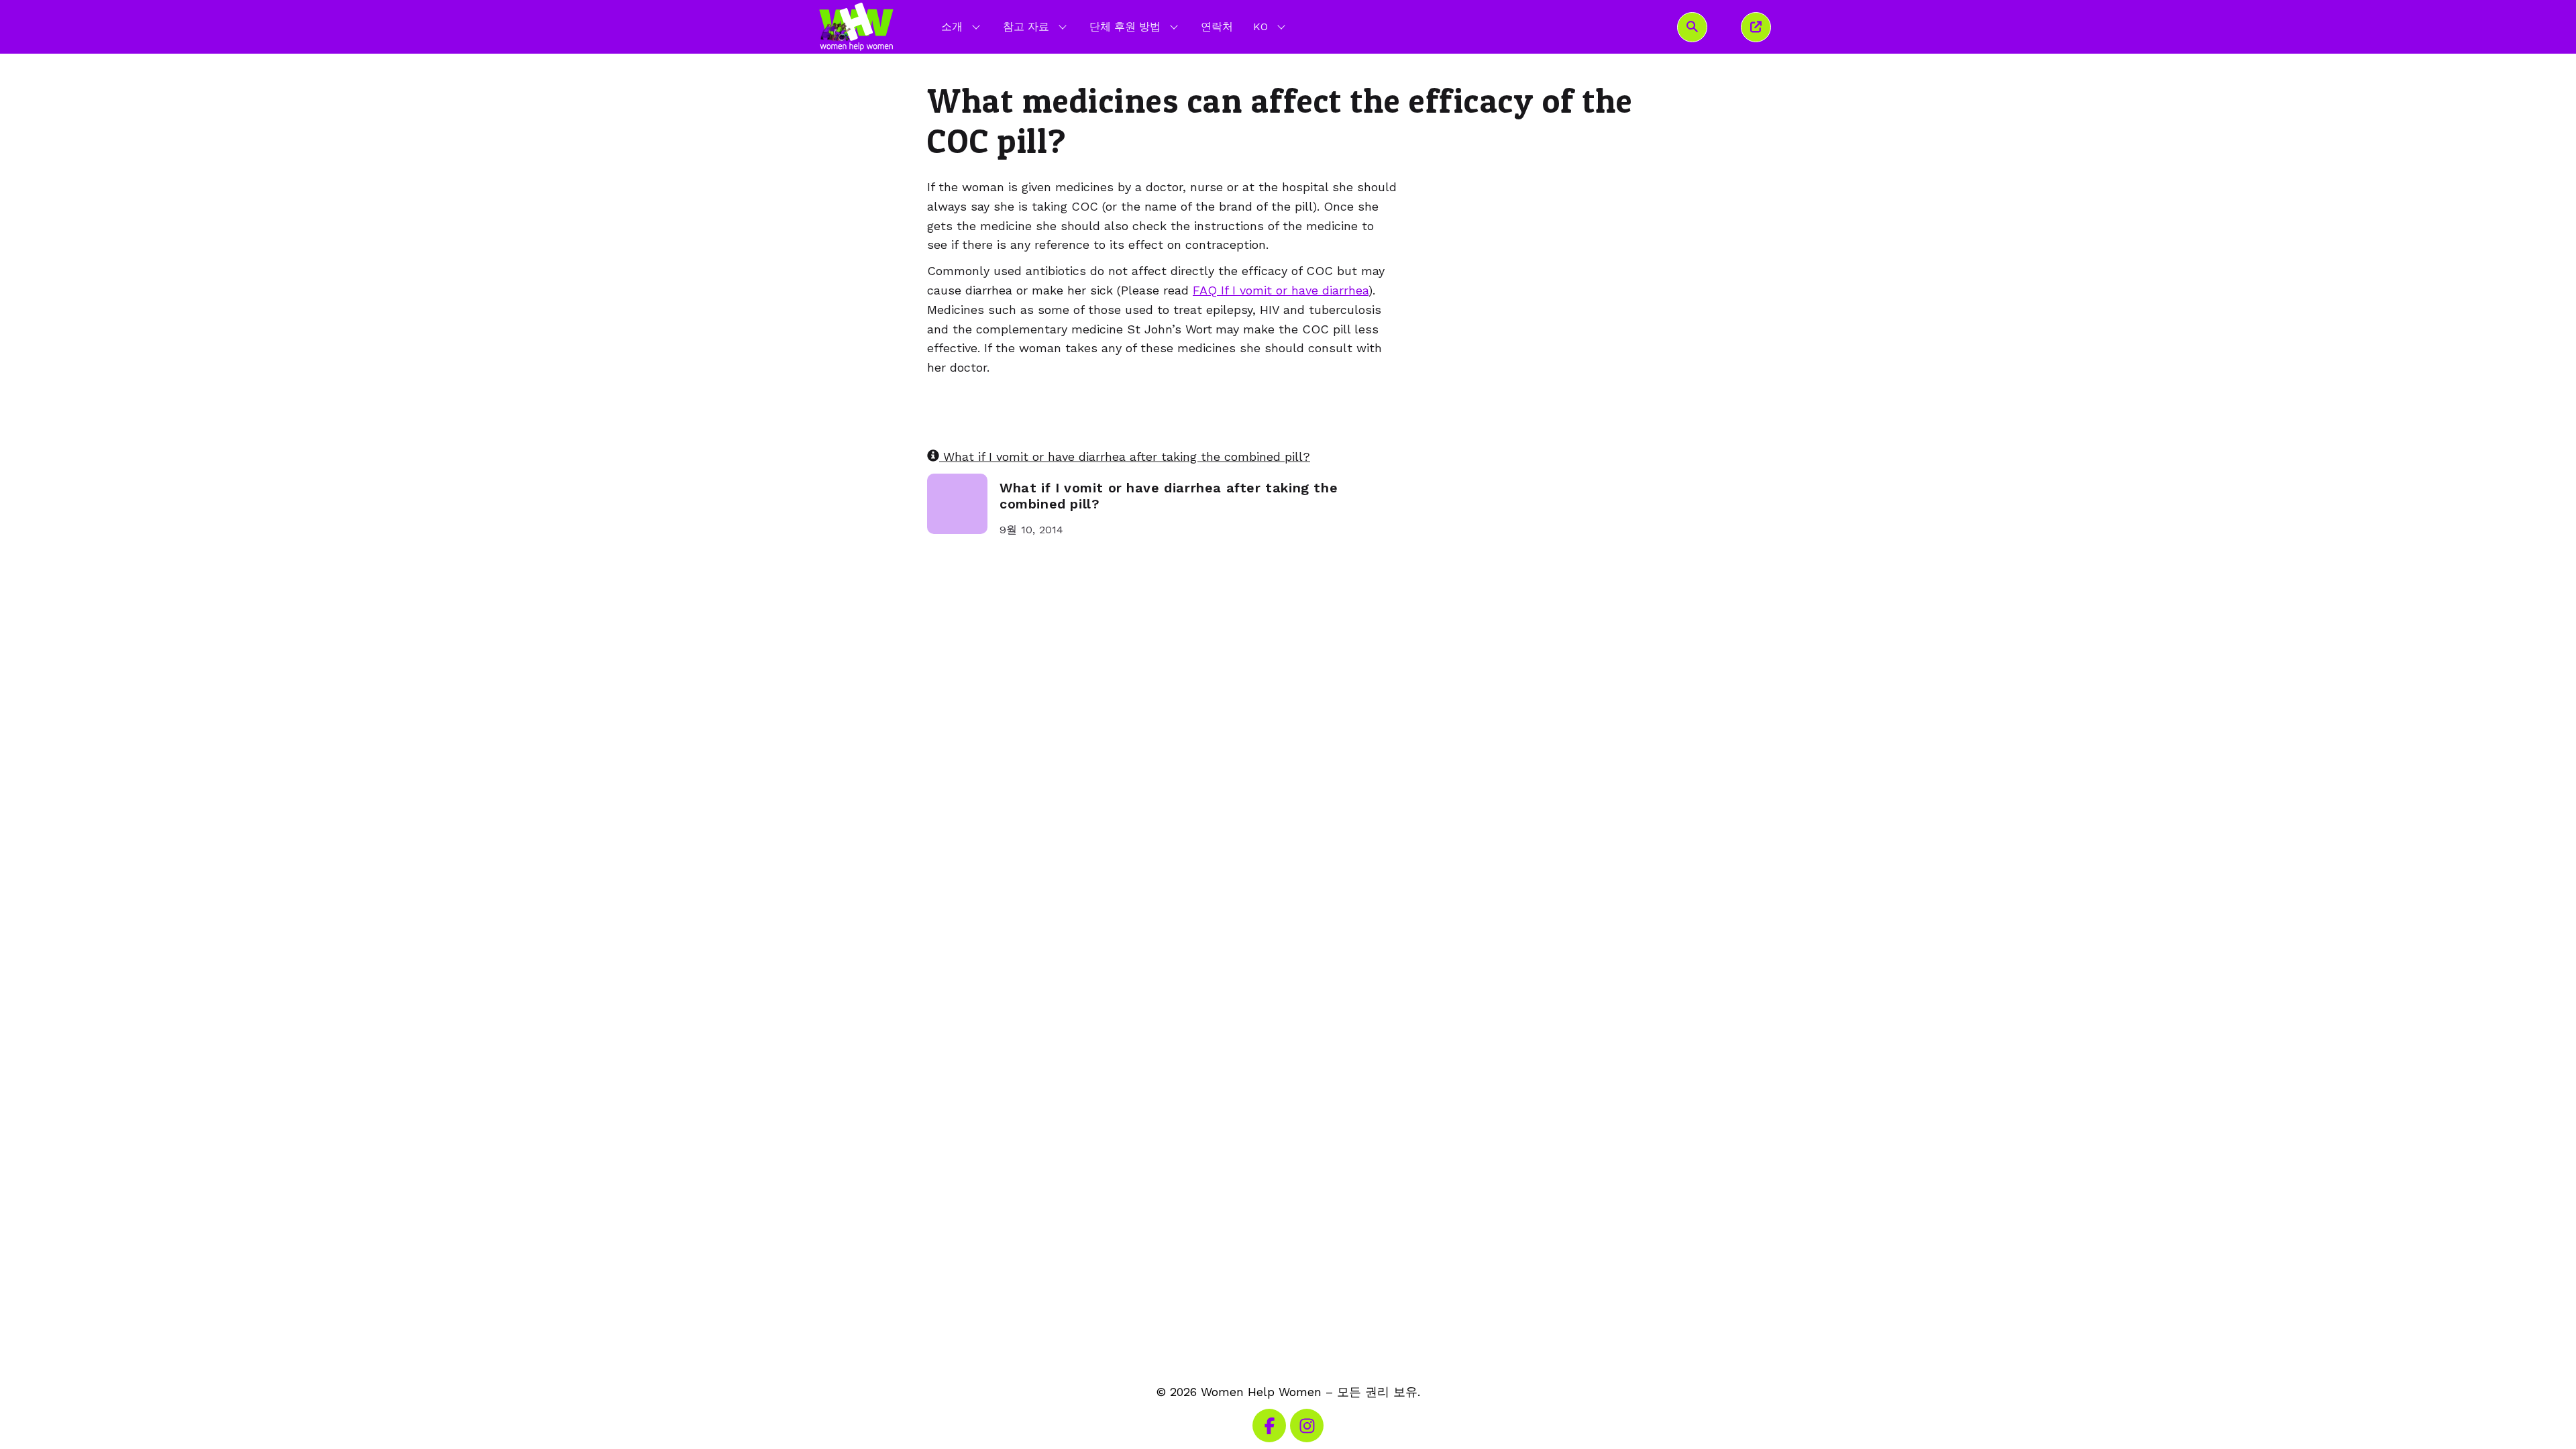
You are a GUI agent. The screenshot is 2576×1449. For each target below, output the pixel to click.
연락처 (1217, 26)
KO (1271, 26)
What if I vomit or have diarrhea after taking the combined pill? (1125, 457)
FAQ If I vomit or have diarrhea (1281, 290)
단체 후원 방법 (1125, 26)
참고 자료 (1026, 26)
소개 (952, 26)
